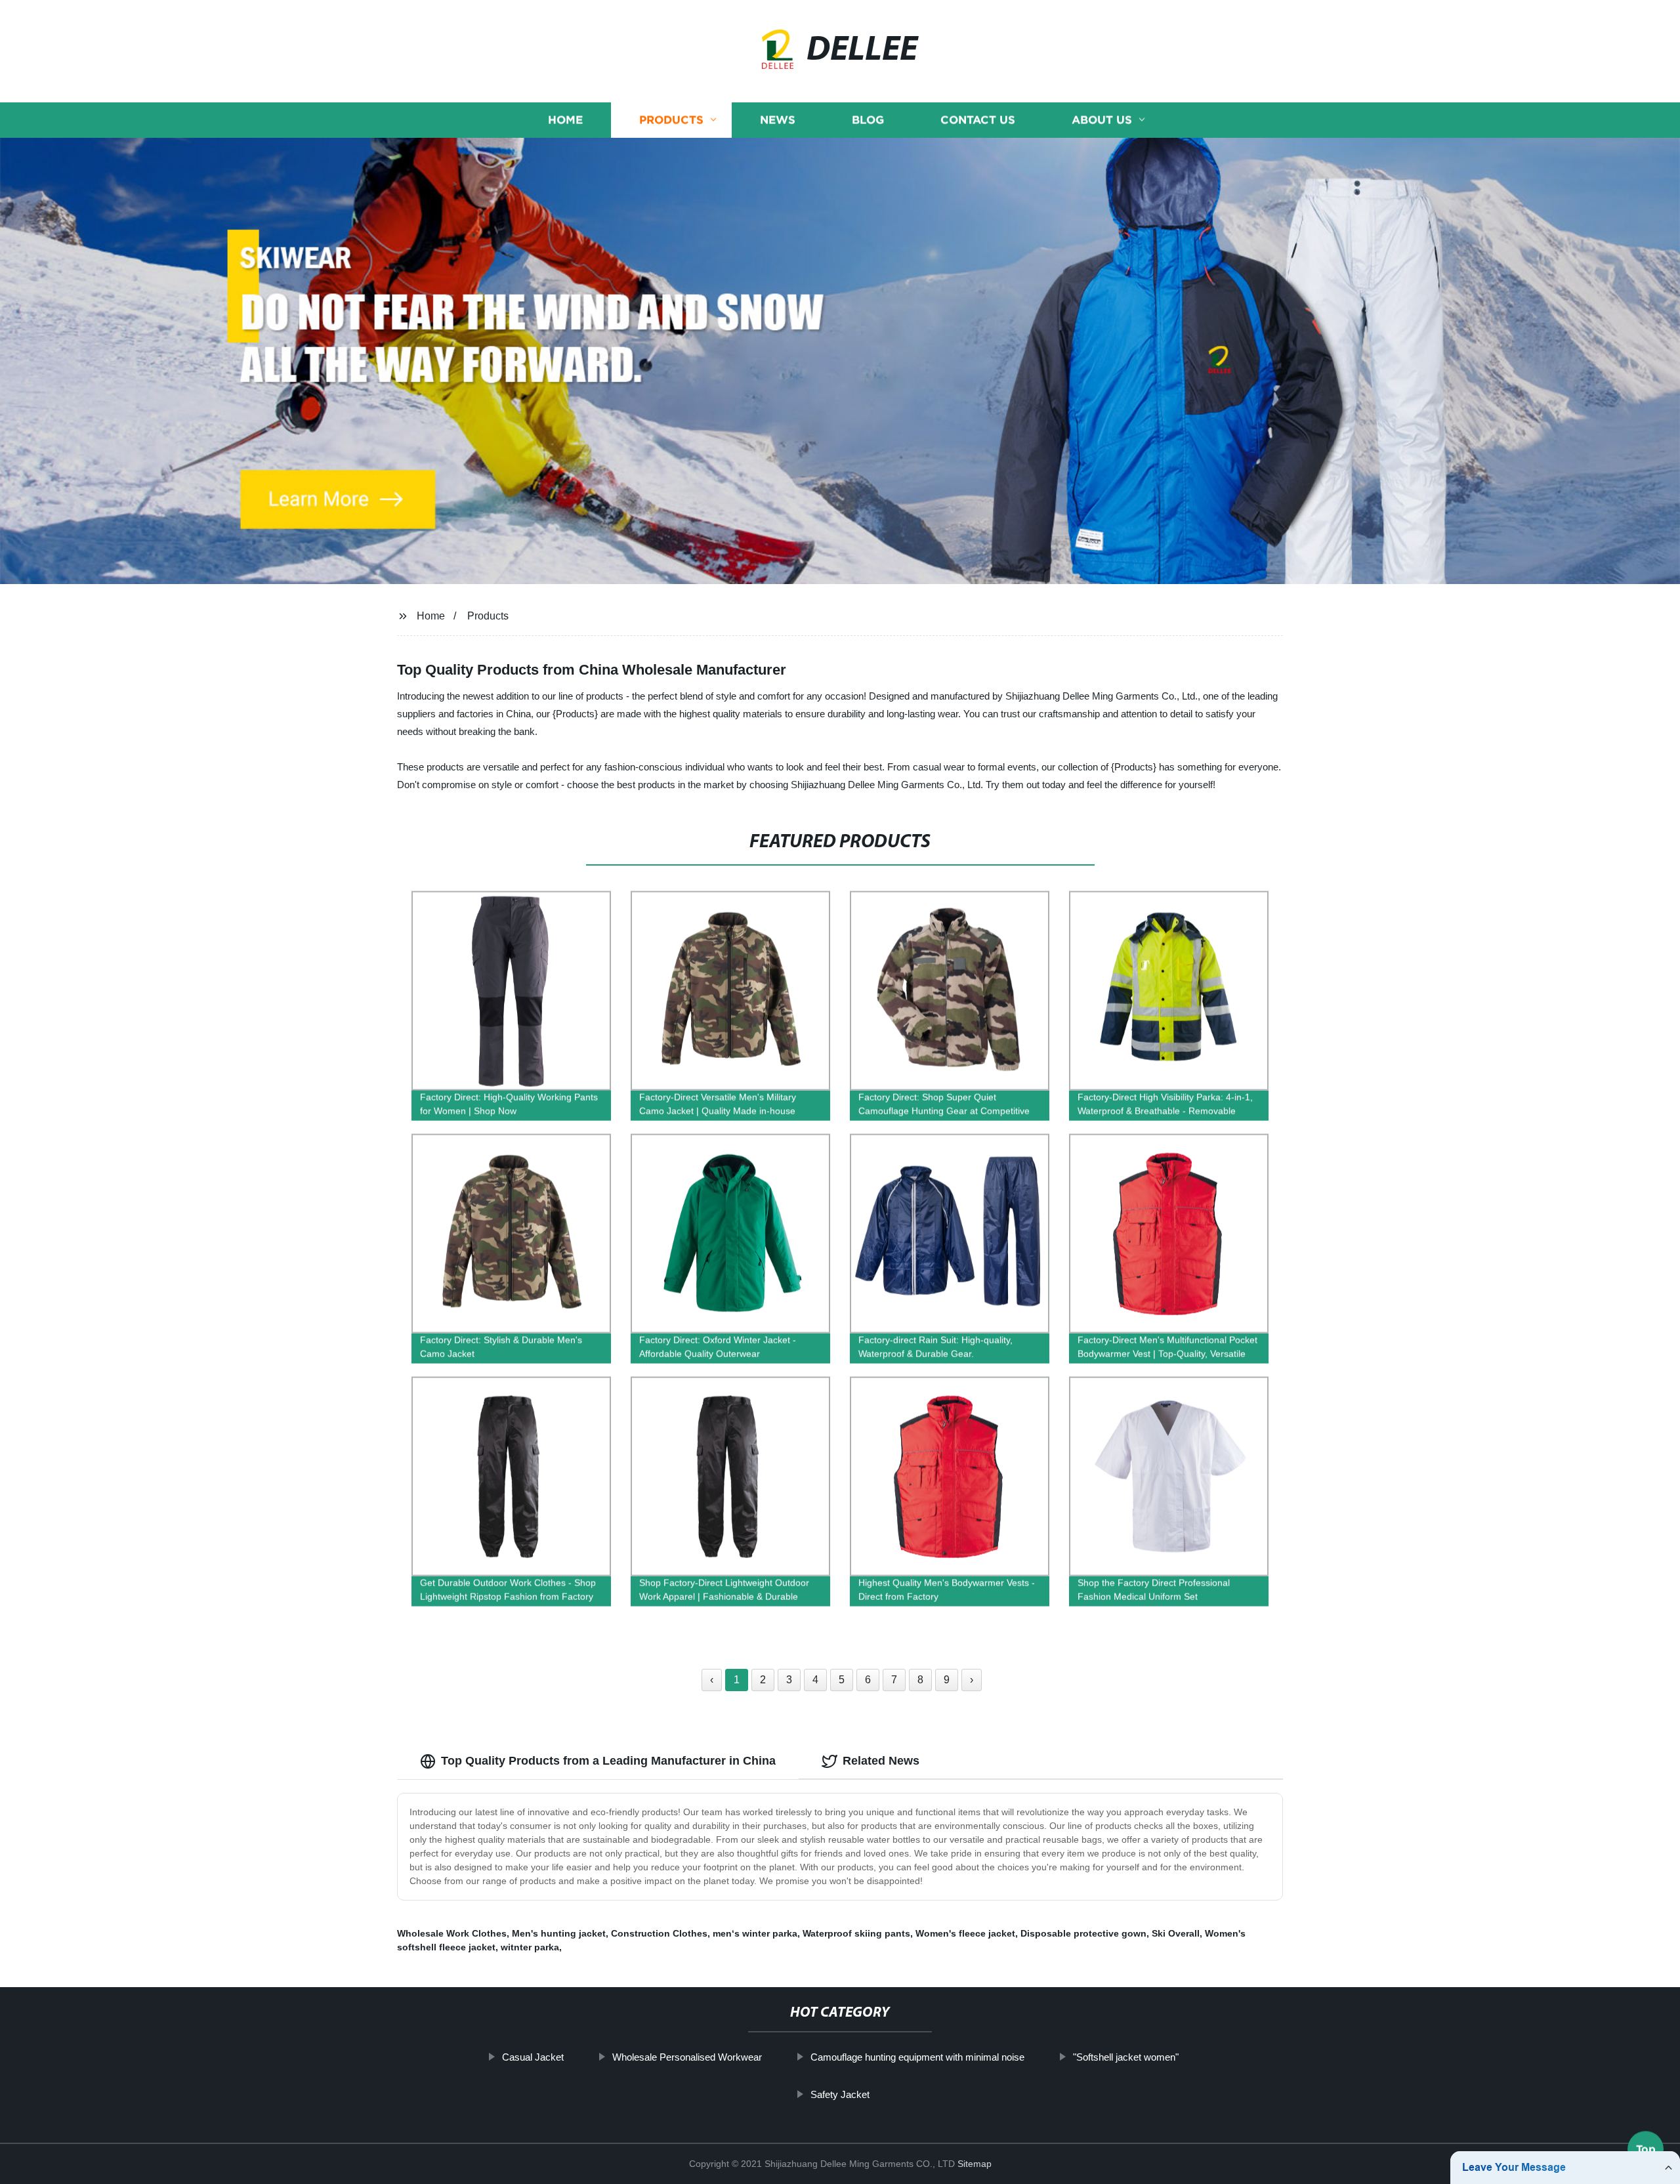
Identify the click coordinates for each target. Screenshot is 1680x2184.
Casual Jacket (533, 2057)
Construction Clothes (659, 1933)
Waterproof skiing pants (856, 1933)
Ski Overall (1176, 1933)
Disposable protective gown (1083, 1933)
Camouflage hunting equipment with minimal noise (917, 2057)
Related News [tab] (881, 1761)
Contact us (978, 120)
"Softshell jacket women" (1126, 2057)
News (778, 120)
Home (565, 120)
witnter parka (530, 1947)
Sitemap (975, 2164)
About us (1102, 120)
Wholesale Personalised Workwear (687, 2057)
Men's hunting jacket (559, 1933)
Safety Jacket (840, 2094)
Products (671, 120)
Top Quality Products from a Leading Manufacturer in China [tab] (608, 1761)
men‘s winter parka (755, 1933)
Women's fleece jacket (965, 1933)
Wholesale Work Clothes (452, 1933)
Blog (868, 120)
